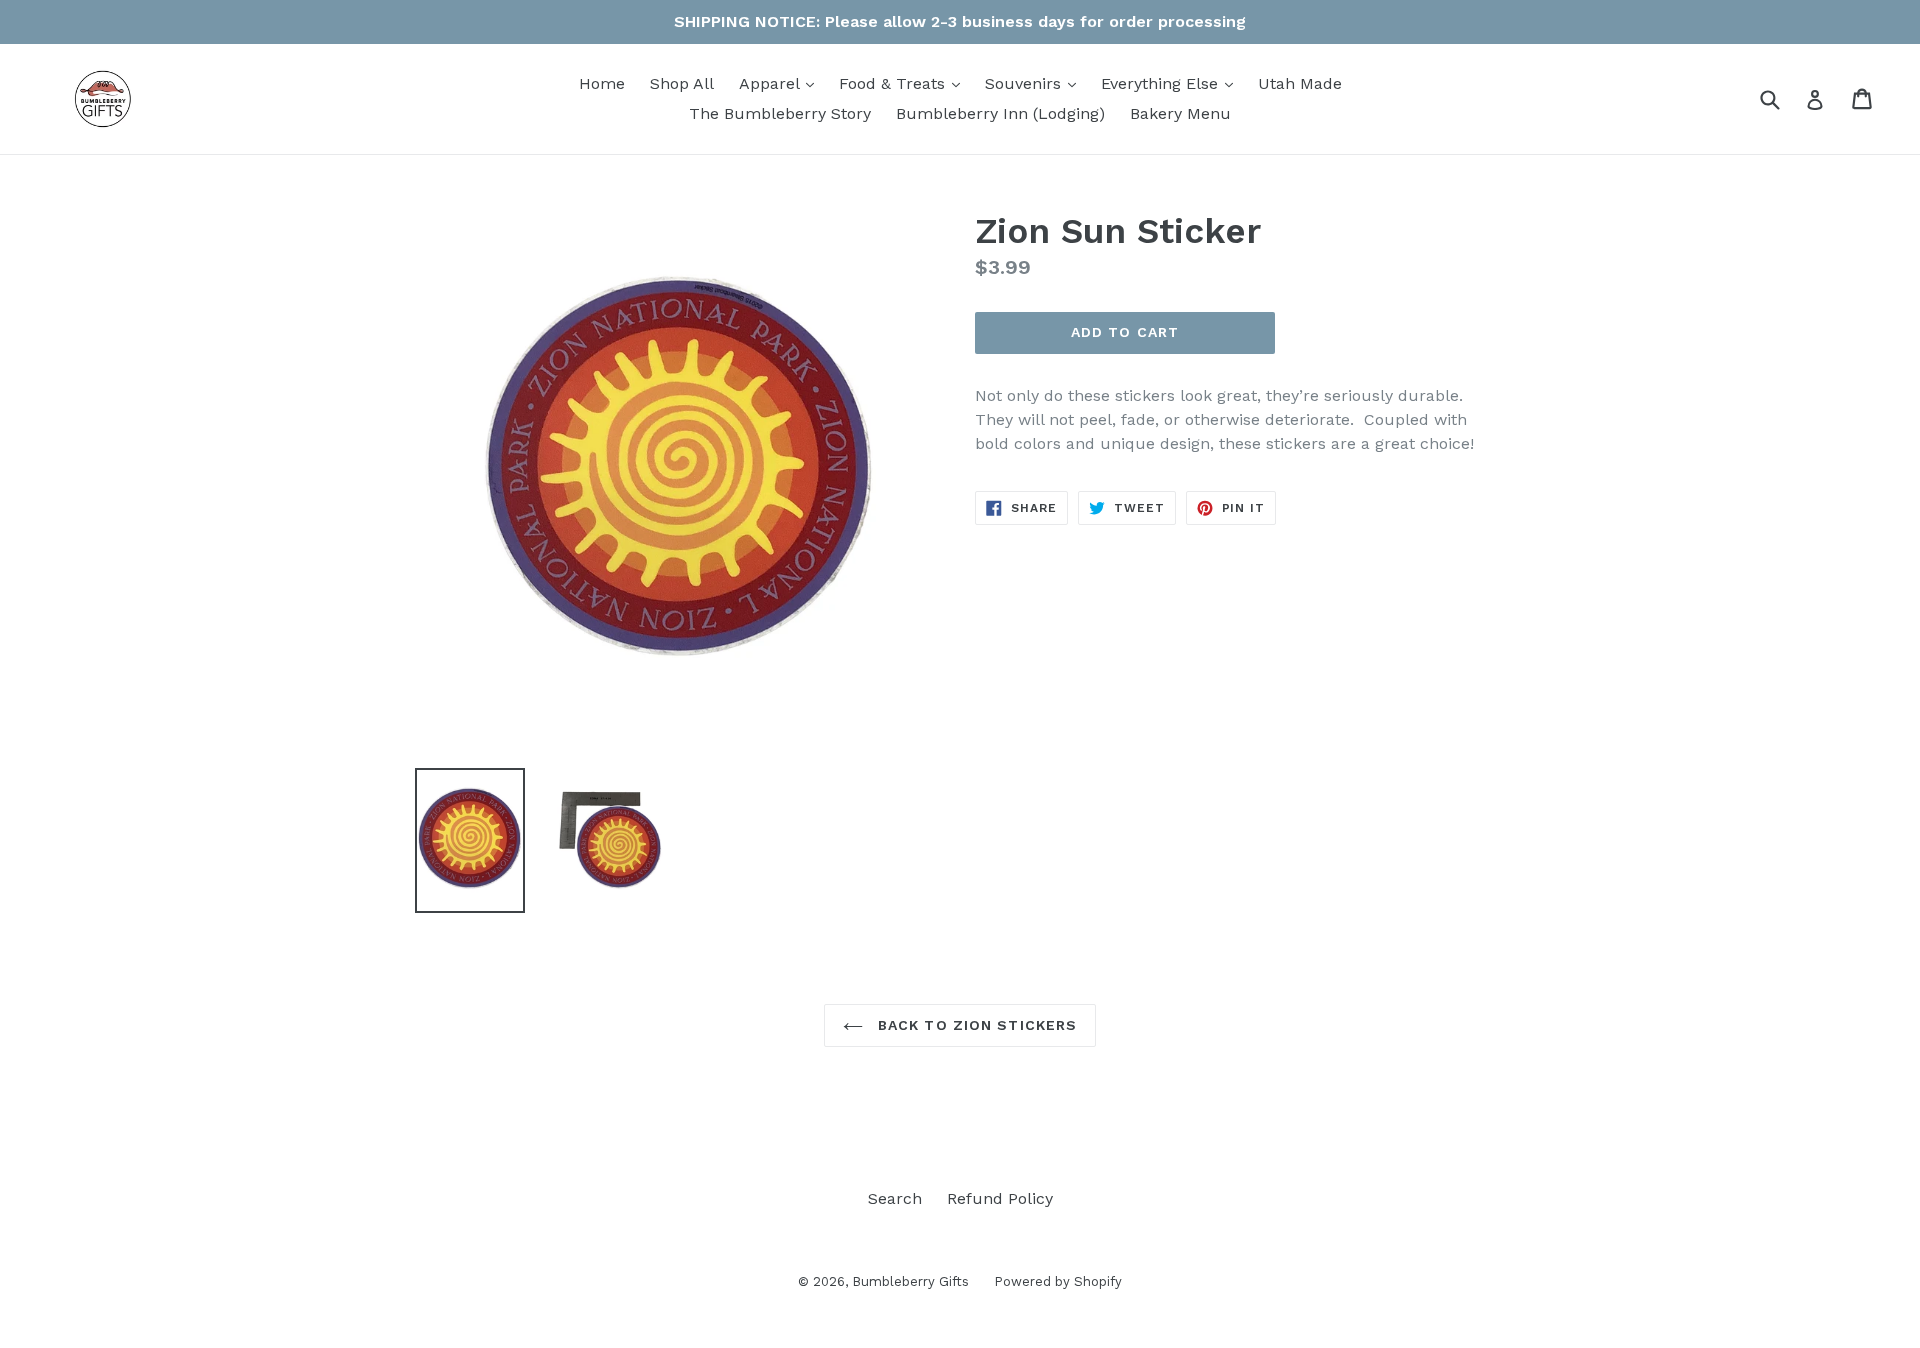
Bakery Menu (1180, 113)
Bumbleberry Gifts (910, 1281)
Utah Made (1300, 83)
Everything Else (1172, 83)
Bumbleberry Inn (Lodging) (1000, 113)
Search (895, 1198)
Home (602, 83)
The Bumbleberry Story (780, 113)
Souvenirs (1035, 83)
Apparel (781, 83)
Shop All (682, 83)
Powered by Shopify (1058, 1281)
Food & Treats (904, 83)
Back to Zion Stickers (975, 1025)
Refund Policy (1000, 1198)
